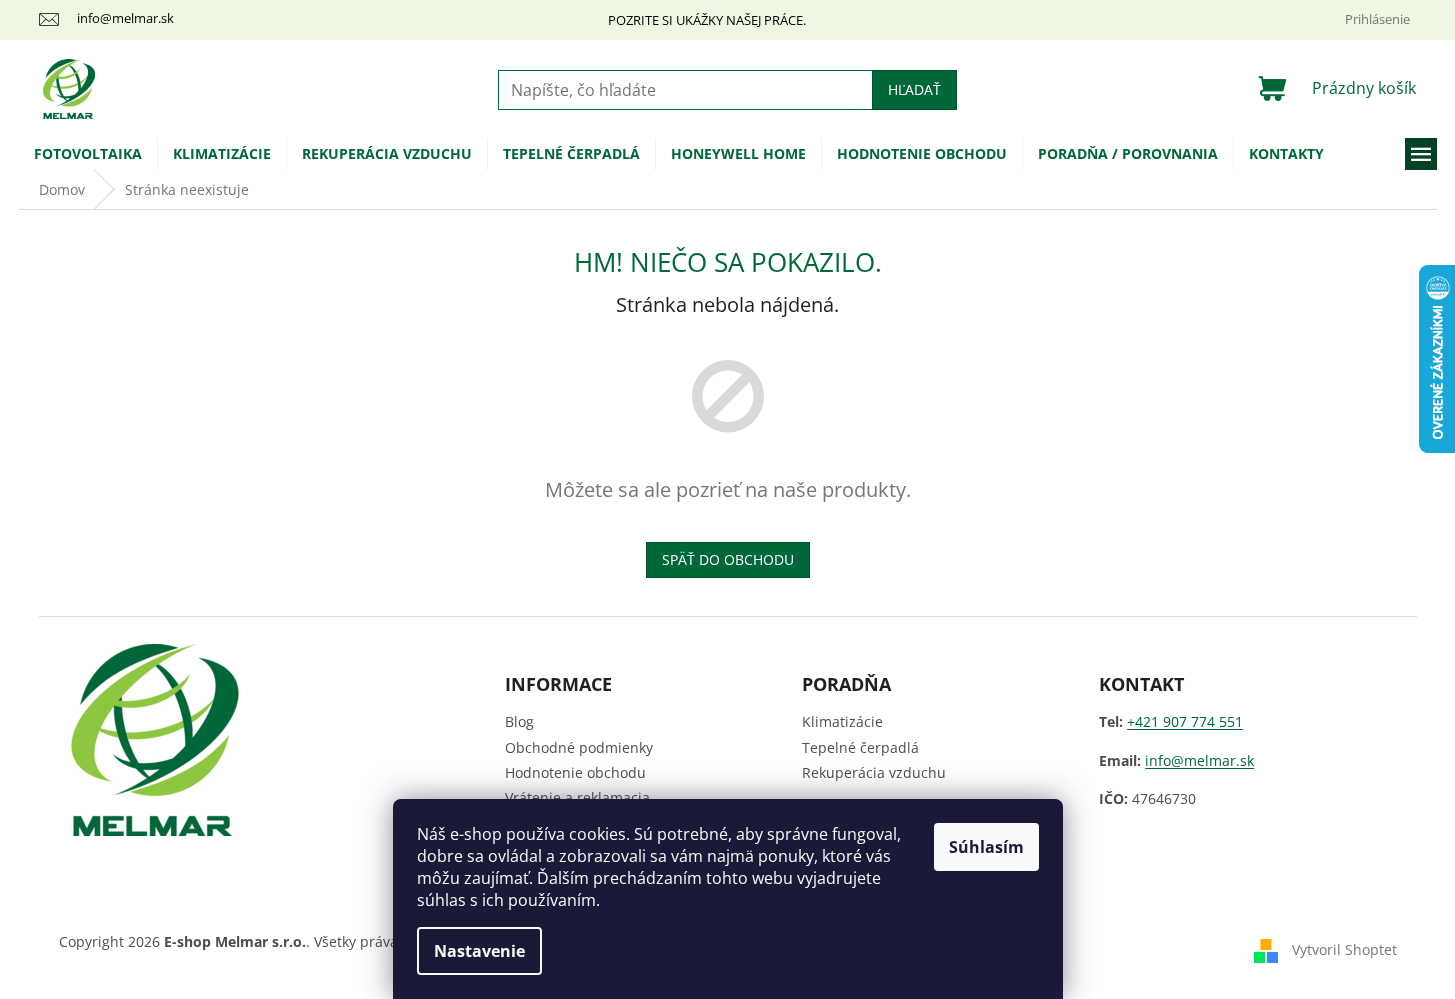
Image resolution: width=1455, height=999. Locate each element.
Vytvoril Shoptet (1344, 949)
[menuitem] (88, 154)
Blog (519, 721)
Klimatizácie (842, 721)
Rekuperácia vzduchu (874, 772)
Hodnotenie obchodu (575, 772)
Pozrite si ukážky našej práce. (707, 20)
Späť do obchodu (728, 559)
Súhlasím (986, 847)
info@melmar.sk (1199, 760)
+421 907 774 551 (1185, 721)
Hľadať (914, 89)
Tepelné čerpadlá (860, 747)
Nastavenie (479, 951)
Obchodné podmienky (579, 747)
